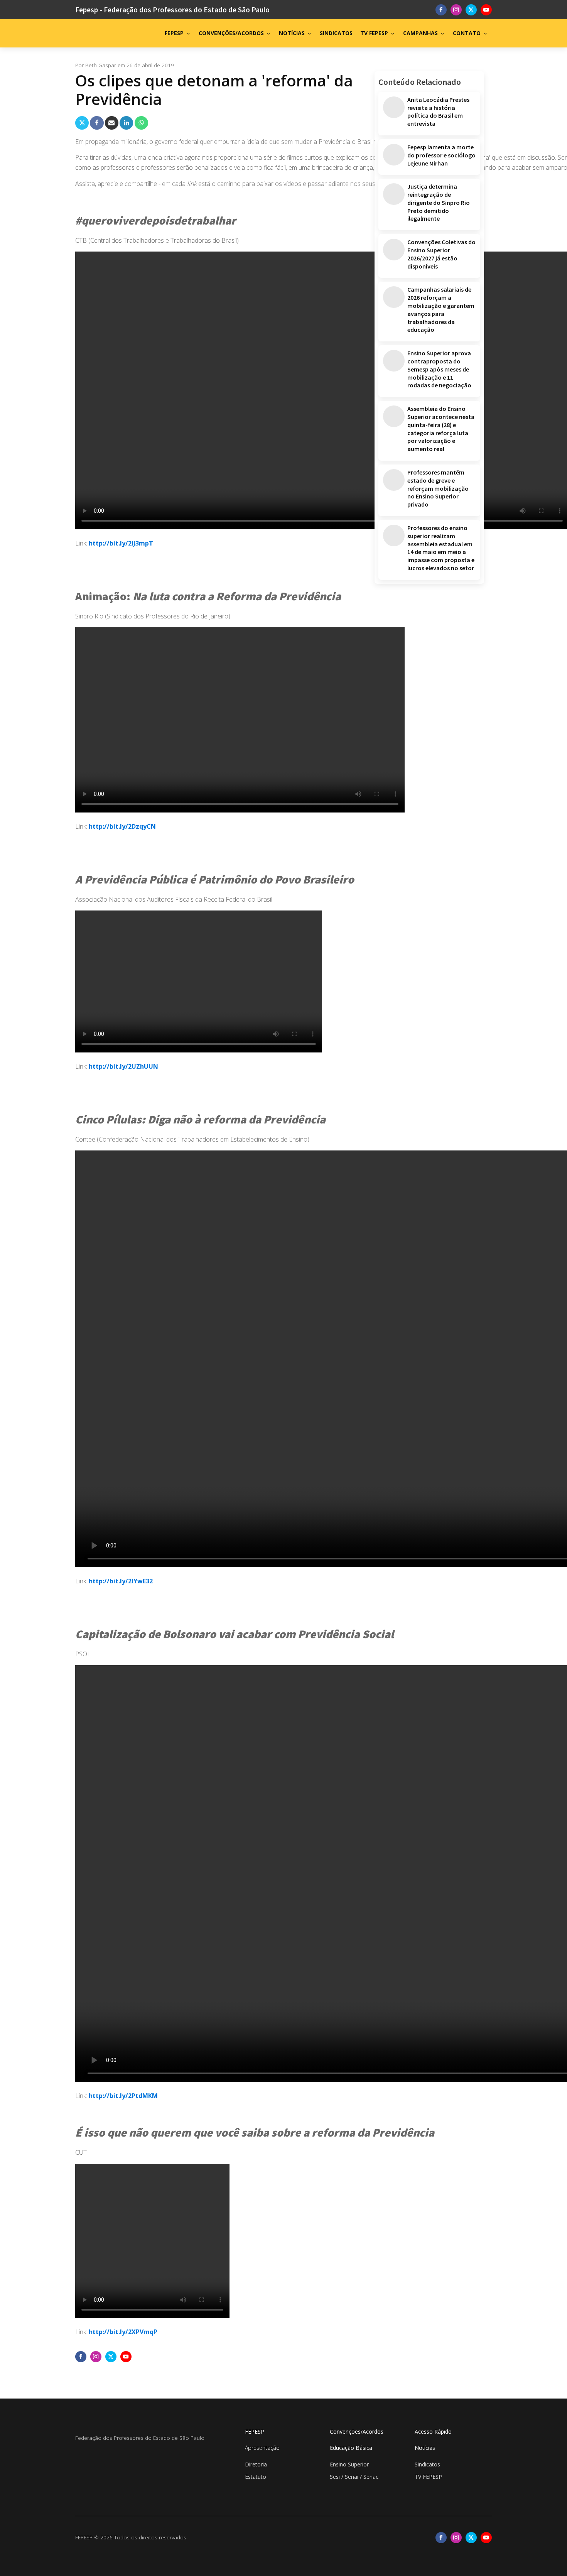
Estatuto (256, 2477)
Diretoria (256, 2464)
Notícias (425, 2448)
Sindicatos (427, 2464)
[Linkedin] (126, 123)
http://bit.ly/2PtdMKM (123, 2096)
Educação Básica (351, 2448)
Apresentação (262, 2448)
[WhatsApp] (141, 123)
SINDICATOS (336, 33)
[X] (82, 123)
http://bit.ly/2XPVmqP (124, 2332)
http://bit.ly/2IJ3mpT (122, 543)
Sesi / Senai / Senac (354, 2477)
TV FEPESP (374, 33)
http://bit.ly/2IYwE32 (121, 1581)
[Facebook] (97, 123)
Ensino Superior (349, 2464)
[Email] (112, 123)
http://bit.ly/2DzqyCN (123, 826)
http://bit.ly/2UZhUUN (124, 1066)
